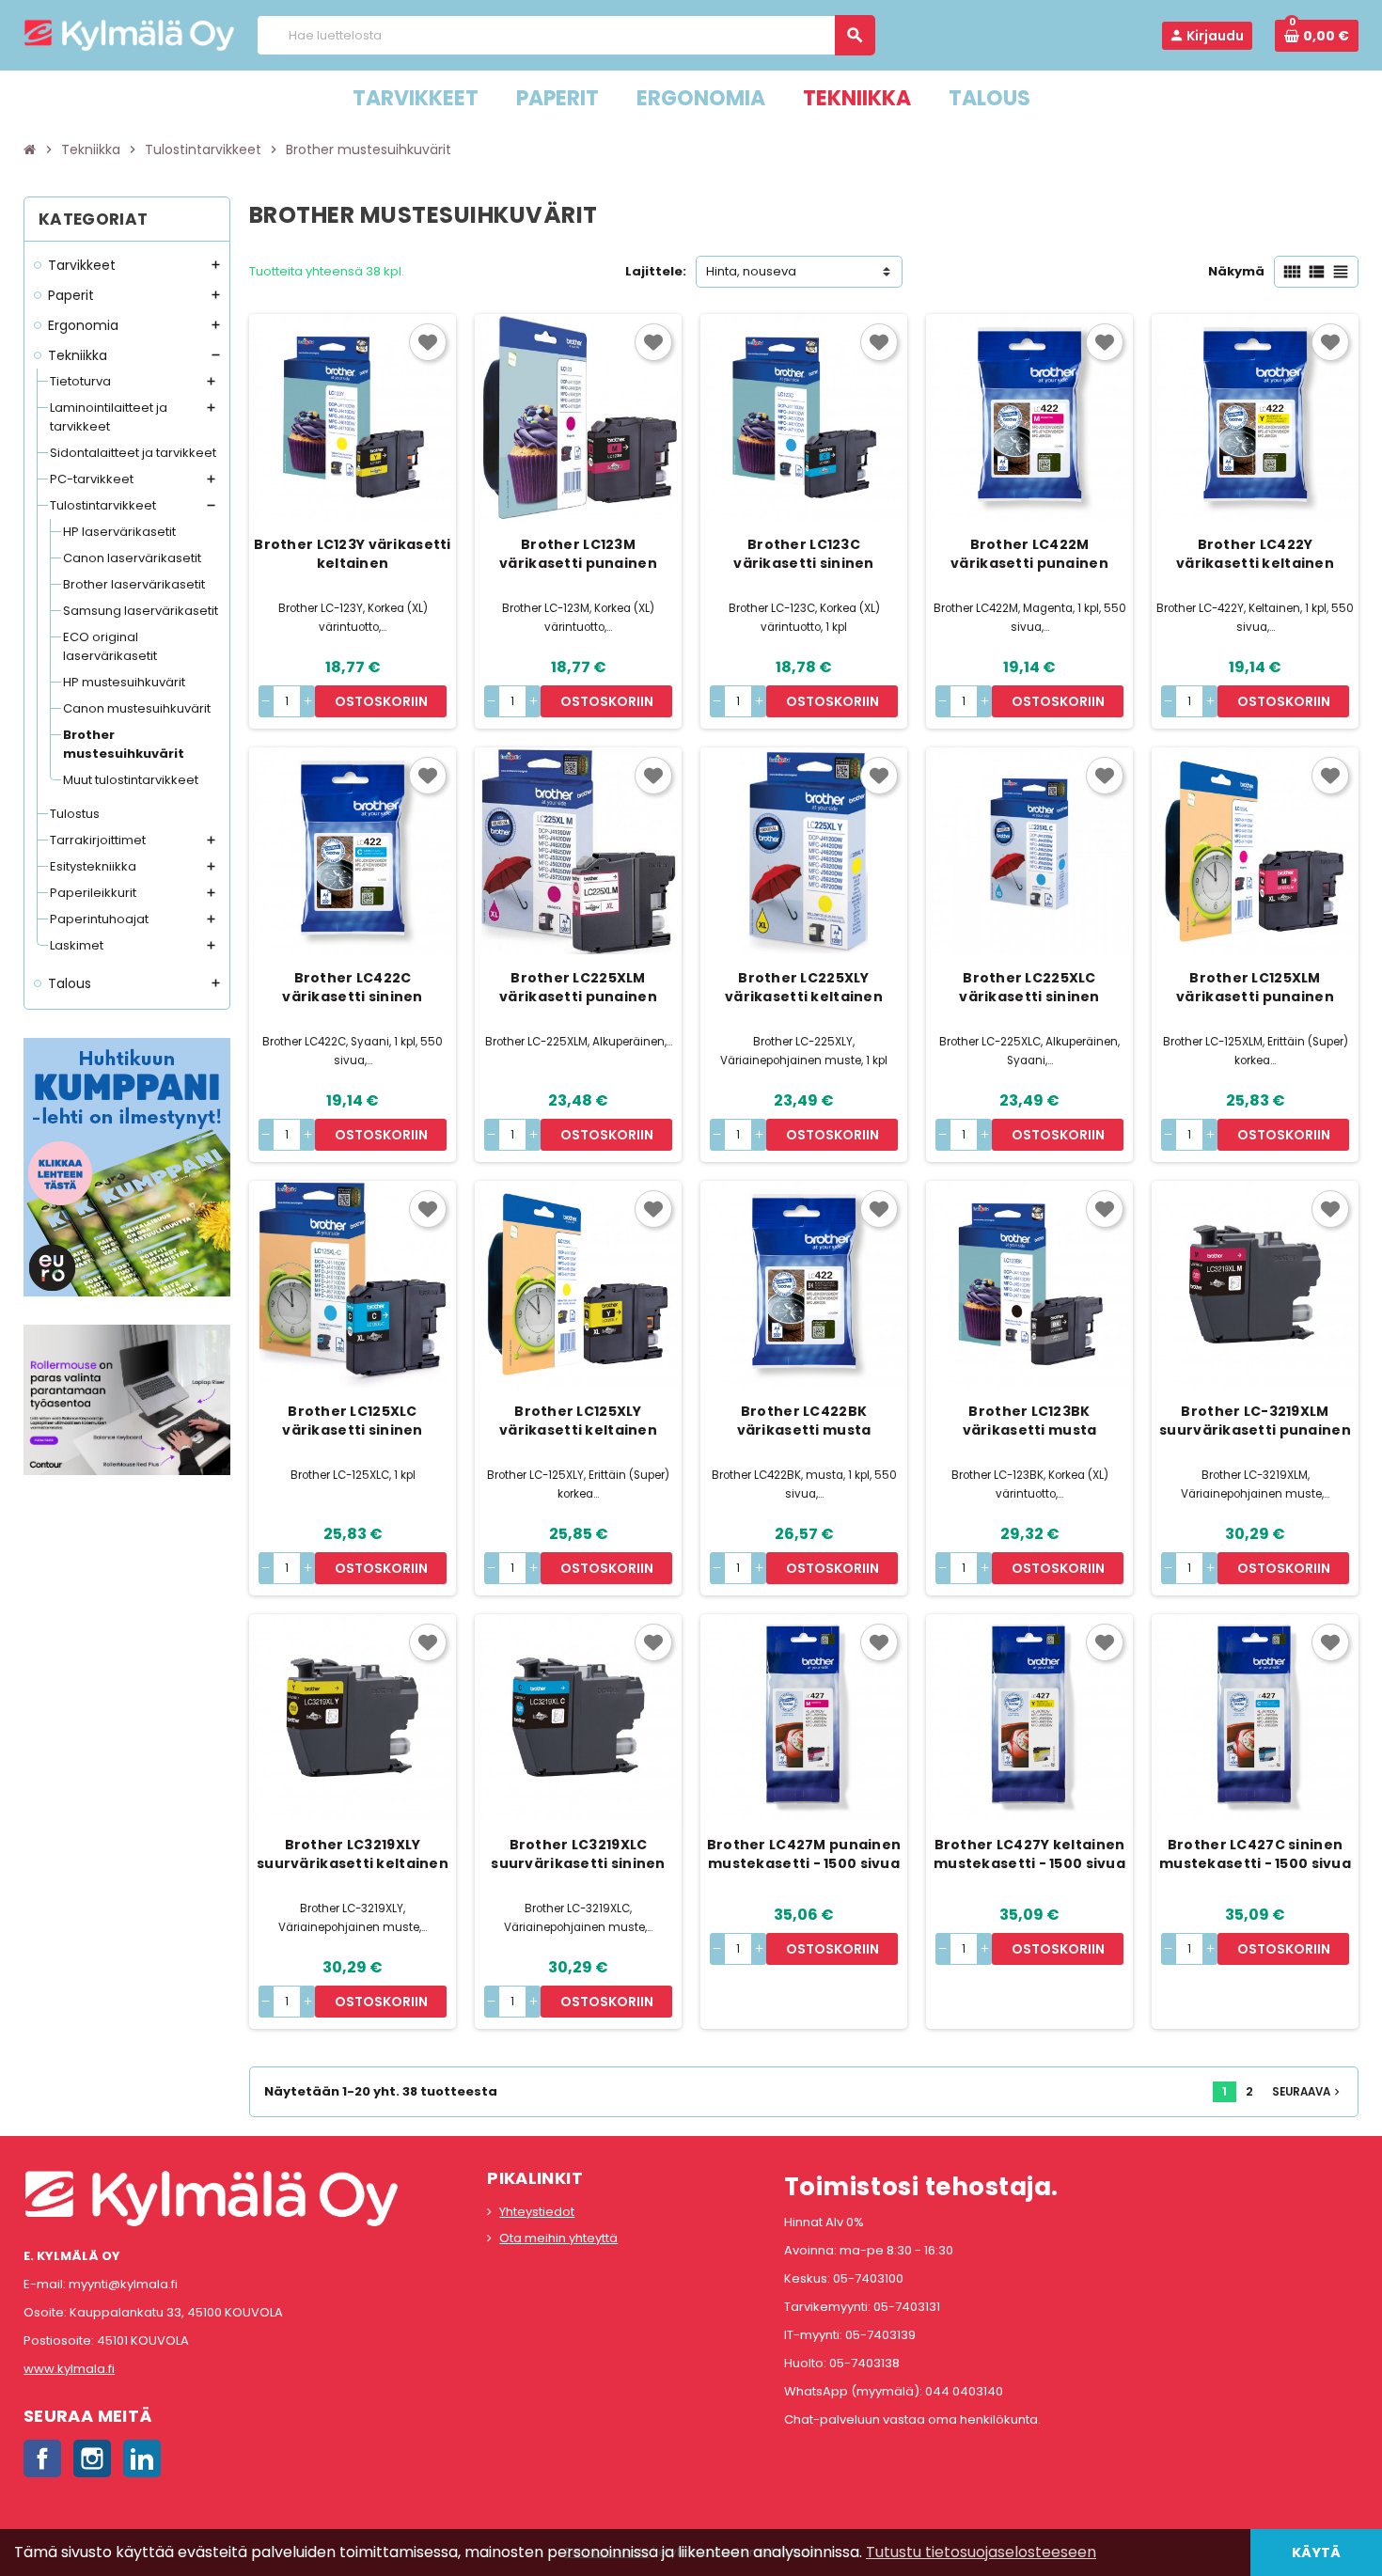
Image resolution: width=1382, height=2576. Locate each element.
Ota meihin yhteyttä (558, 2238)
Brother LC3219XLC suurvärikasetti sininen (578, 1854)
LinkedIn (142, 2458)
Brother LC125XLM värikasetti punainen (1255, 987)
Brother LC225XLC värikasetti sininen (1029, 987)
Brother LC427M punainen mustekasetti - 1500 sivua (804, 1854)
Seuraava (1308, 2092)
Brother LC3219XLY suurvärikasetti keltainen (353, 1854)
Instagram (92, 2458)
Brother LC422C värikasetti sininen (352, 987)
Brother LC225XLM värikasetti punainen (578, 987)
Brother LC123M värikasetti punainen (578, 554)
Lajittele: (656, 271)
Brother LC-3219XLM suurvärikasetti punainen (1255, 1421)
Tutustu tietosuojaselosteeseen (981, 2552)
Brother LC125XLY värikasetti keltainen (578, 1421)
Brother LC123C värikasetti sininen (803, 554)
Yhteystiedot (537, 2212)
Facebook (42, 2458)
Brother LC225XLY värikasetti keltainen (804, 987)
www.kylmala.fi (69, 2369)
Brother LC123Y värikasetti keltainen (352, 554)
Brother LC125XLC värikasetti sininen (352, 1421)
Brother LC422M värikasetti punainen (1029, 554)
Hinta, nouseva (751, 271)
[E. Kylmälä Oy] (129, 34)
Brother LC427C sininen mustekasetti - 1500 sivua (1255, 1854)
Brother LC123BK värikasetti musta (1030, 1421)
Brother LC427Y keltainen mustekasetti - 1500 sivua (1029, 1854)
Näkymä (1236, 271)
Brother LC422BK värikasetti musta (804, 1421)
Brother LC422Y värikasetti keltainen (1255, 554)
